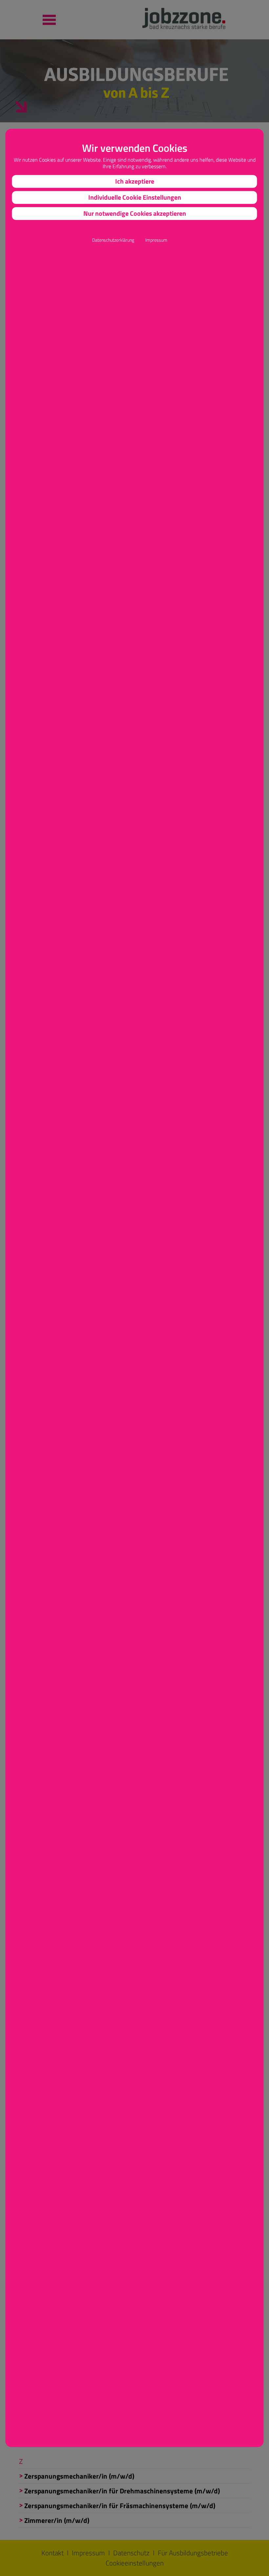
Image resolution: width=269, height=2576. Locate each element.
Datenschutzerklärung (113, 240)
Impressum (156, 240)
